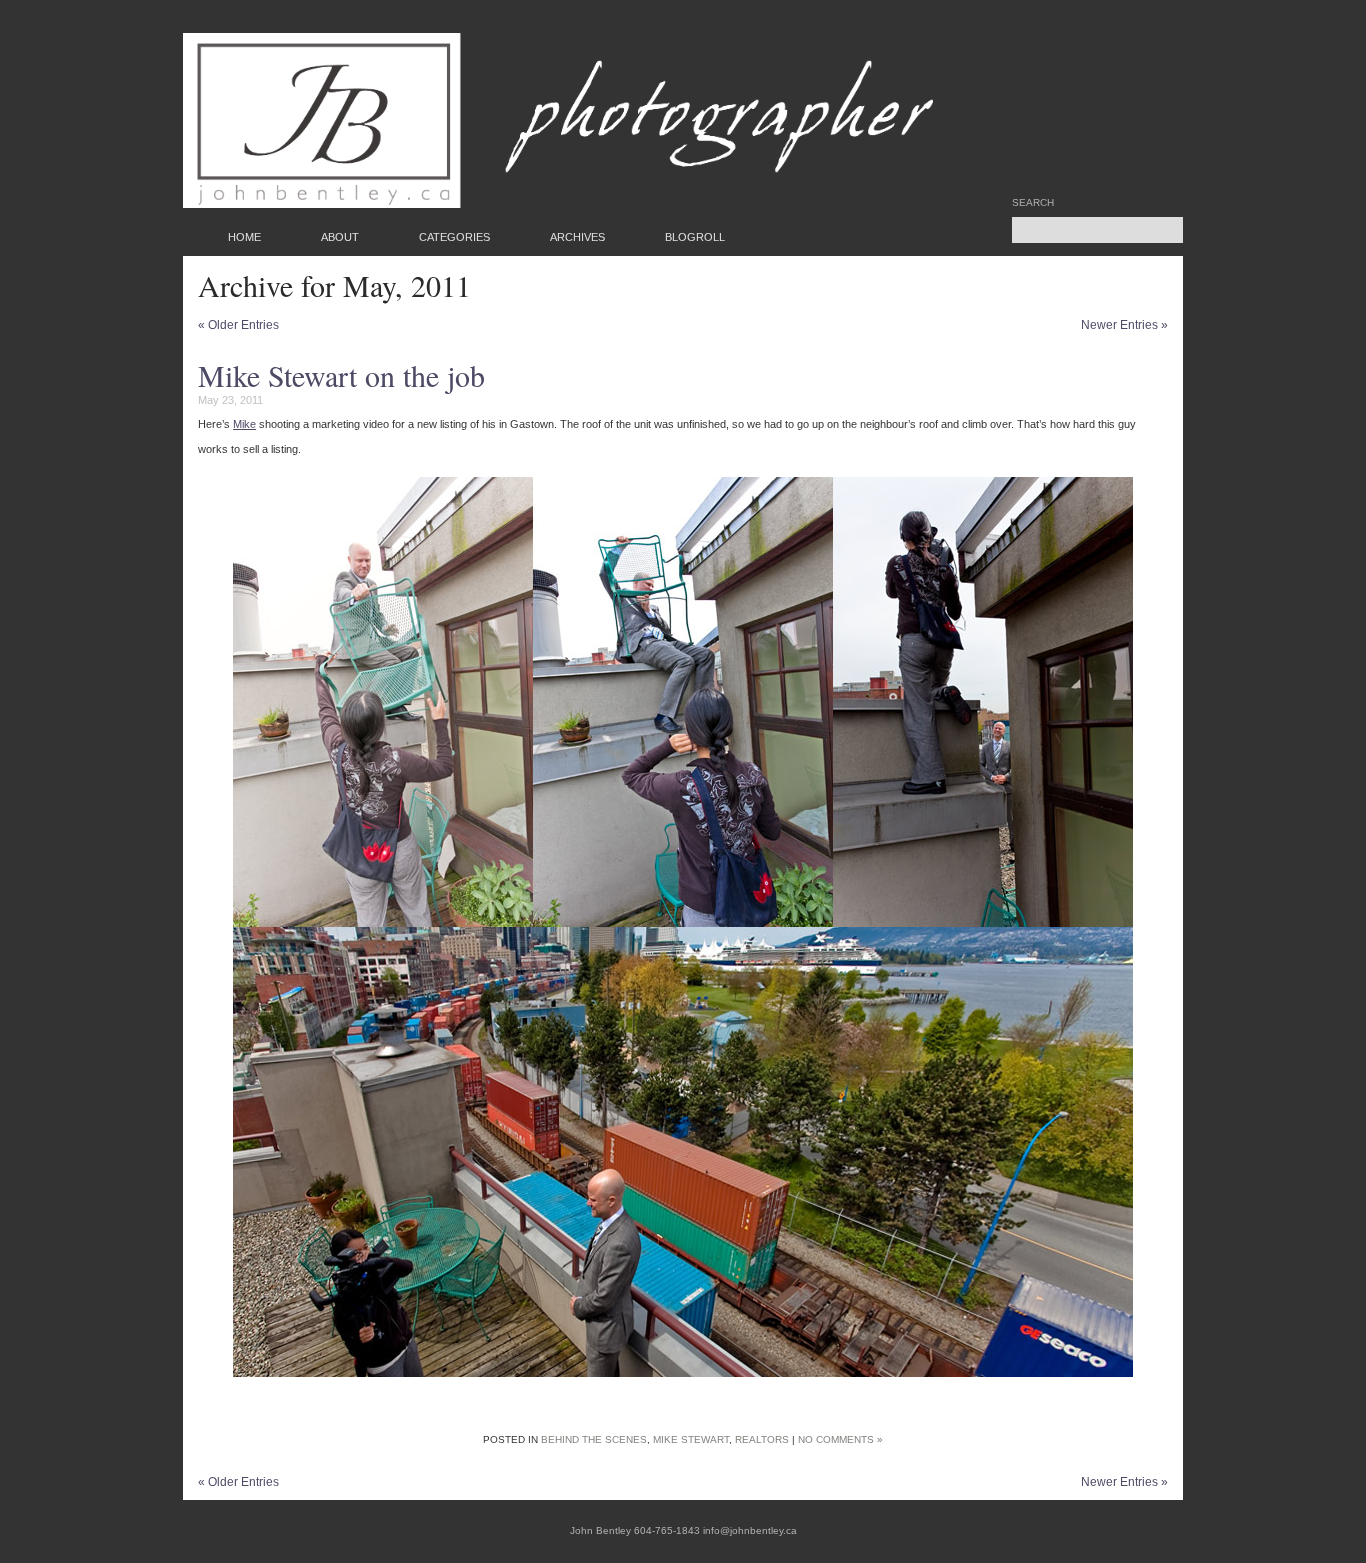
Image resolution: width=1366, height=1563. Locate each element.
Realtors (762, 1439)
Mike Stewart (691, 1439)
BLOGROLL (695, 237)
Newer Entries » (1124, 325)
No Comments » (840, 1439)
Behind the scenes (594, 1439)
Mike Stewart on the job (341, 375)
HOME (244, 237)
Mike (244, 424)
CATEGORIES (454, 237)
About (340, 237)
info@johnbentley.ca (750, 1530)
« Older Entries (238, 325)
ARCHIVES (577, 237)
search (1033, 203)
